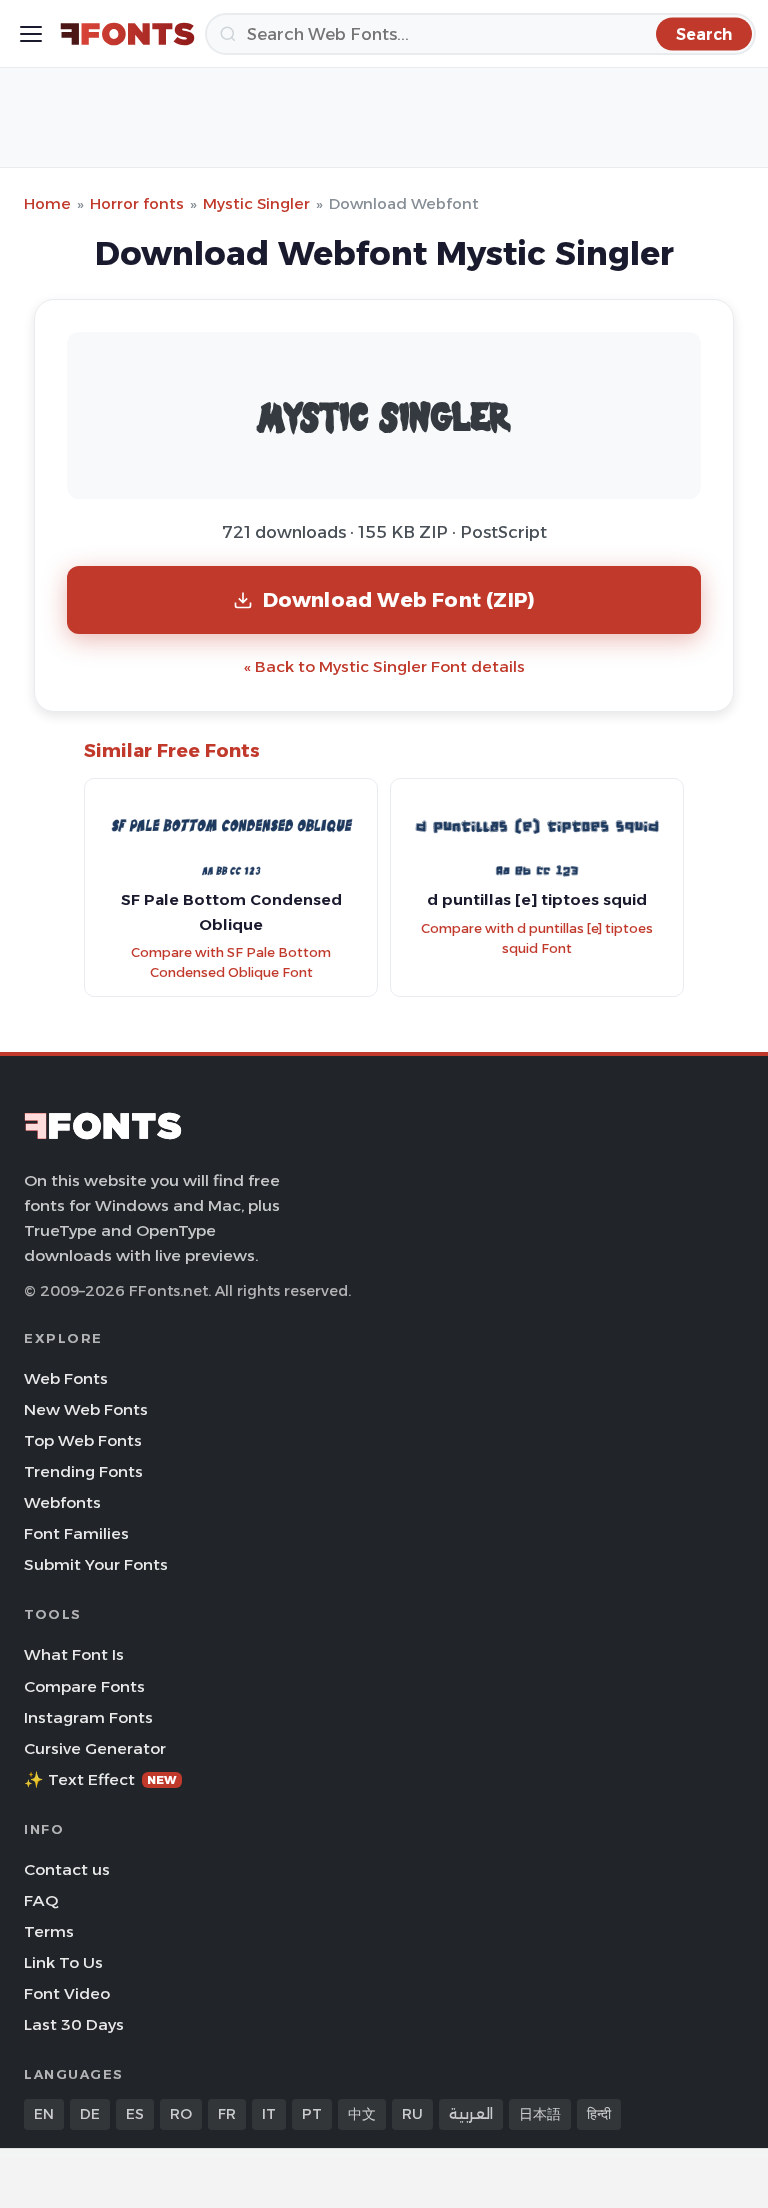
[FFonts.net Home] (127, 34)
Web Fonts (66, 1378)
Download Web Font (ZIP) (399, 599)
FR (227, 2114)
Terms (49, 1931)
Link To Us (63, 1962)
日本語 (540, 2114)
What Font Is (74, 1654)
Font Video (67, 1993)
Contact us (67, 1869)
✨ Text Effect (100, 1779)
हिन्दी (599, 2114)
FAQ (41, 1900)
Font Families (76, 1533)
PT (312, 2114)
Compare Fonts (84, 1686)
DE (90, 2114)
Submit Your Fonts (96, 1564)
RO (181, 2114)
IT (269, 2114)
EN (44, 2114)
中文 (362, 2114)
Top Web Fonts (83, 1440)
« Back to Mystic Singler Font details (384, 666)
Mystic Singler (256, 203)
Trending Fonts (83, 1471)
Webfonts (62, 1502)
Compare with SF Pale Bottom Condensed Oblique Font (231, 963)
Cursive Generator (95, 1748)
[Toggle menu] (31, 34)
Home (47, 203)
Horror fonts (137, 203)
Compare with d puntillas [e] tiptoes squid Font (537, 939)
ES (135, 2114)
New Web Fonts (86, 1409)
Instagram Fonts (88, 1717)
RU (412, 2114)
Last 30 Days (74, 2024)
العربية (471, 2114)
